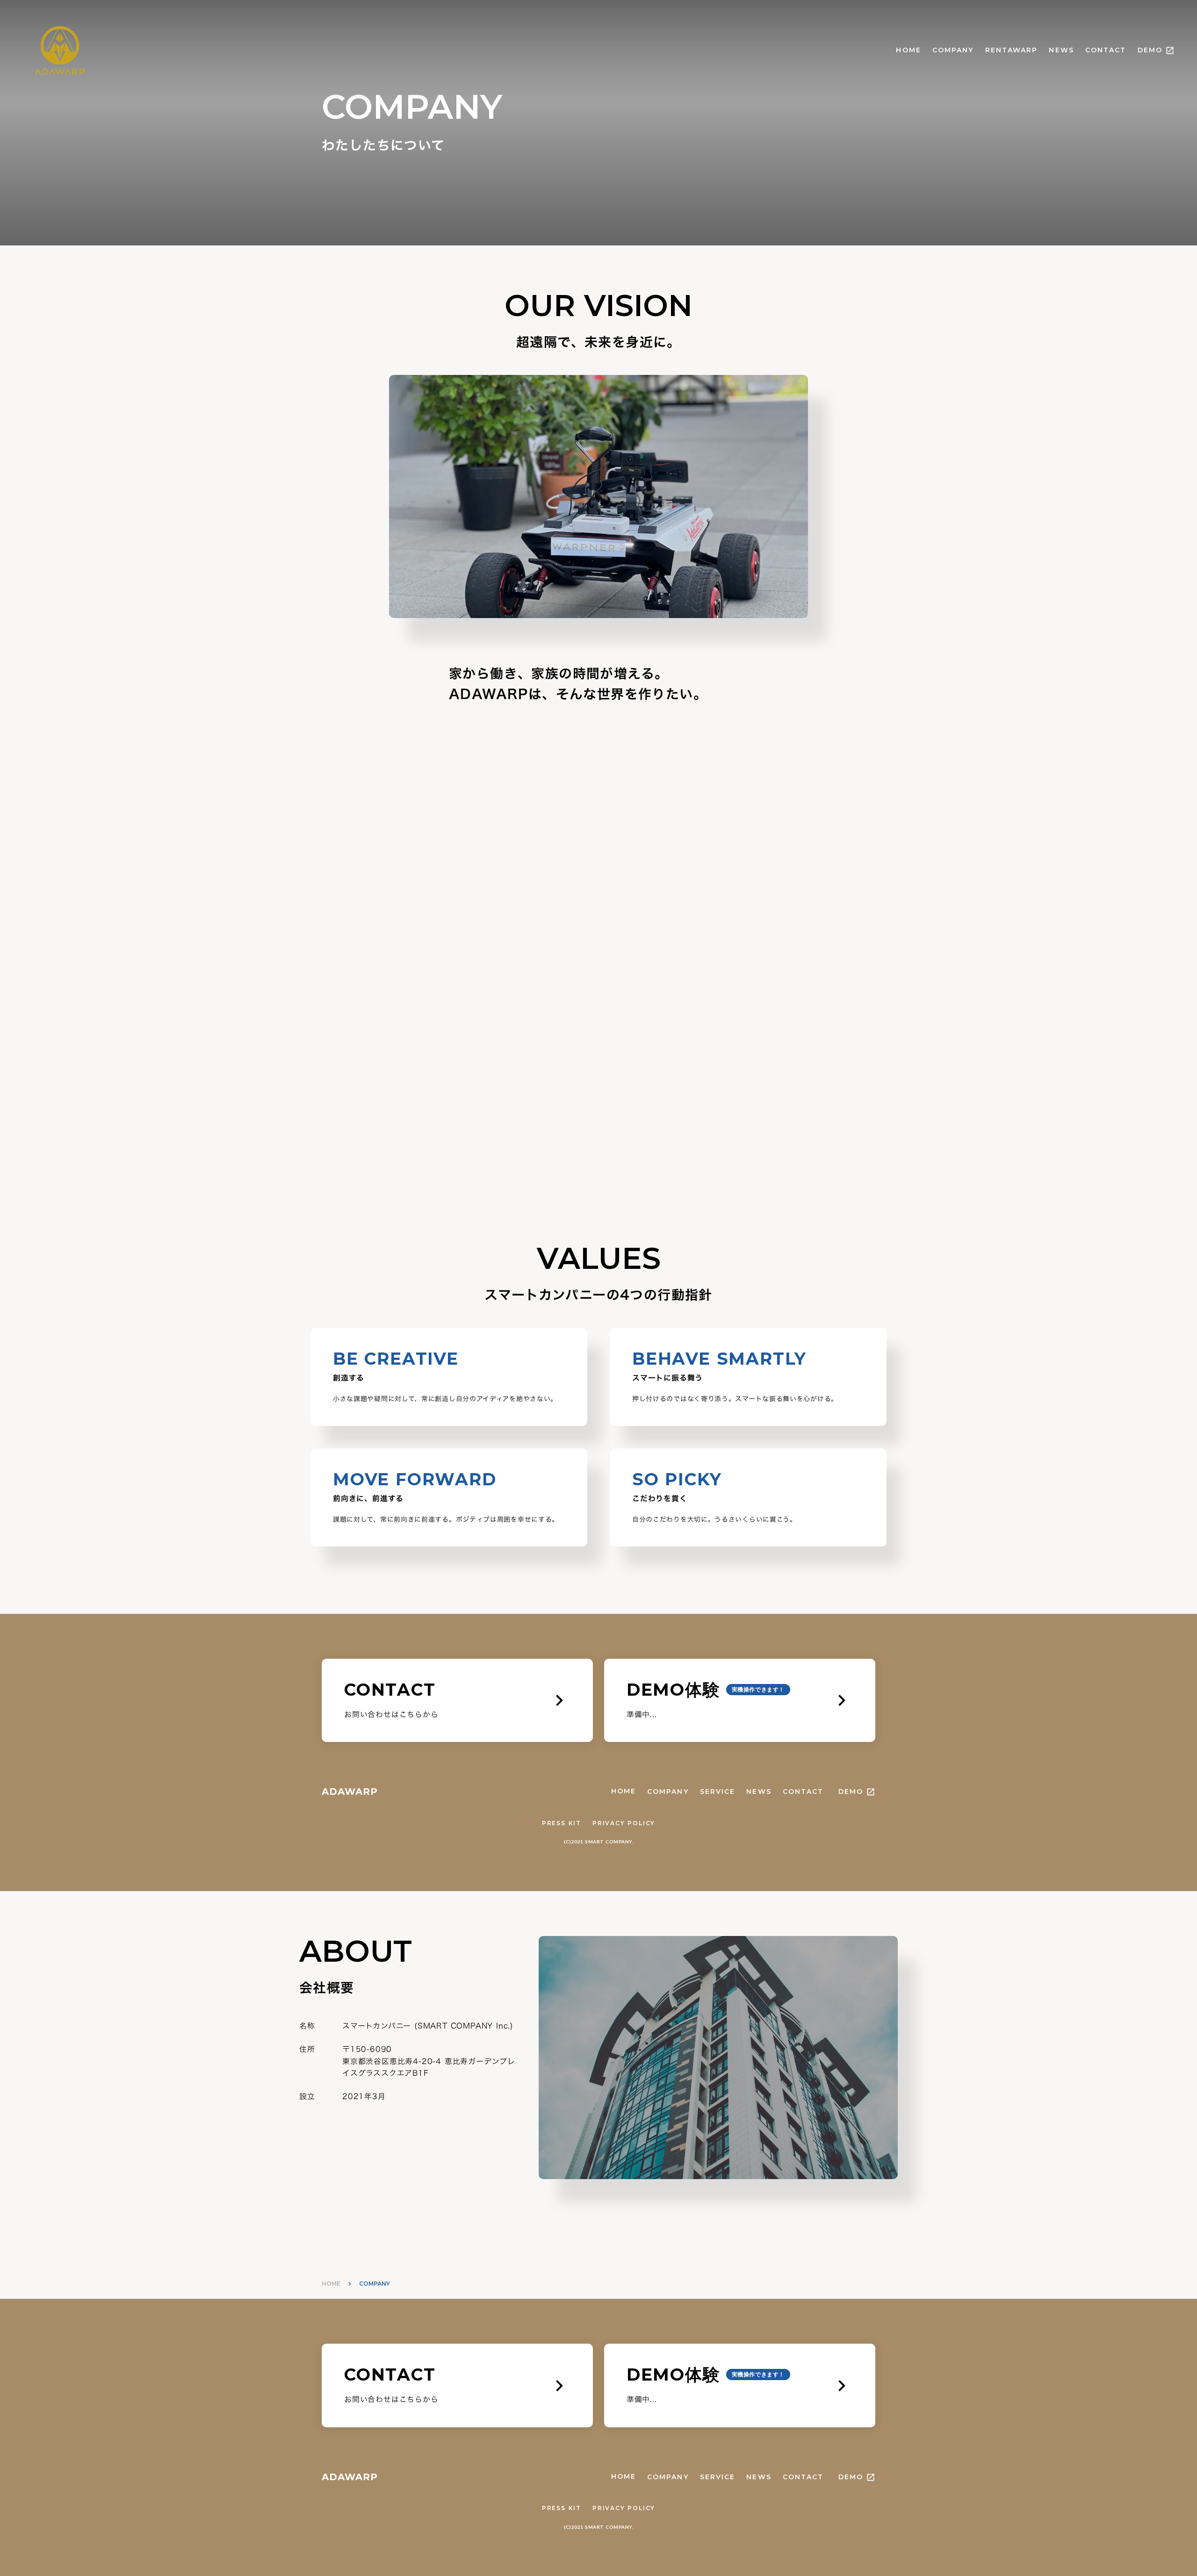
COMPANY (953, 50)
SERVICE (718, 1792)
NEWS (1061, 50)
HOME (908, 50)
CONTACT (1106, 50)
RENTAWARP (1012, 50)
